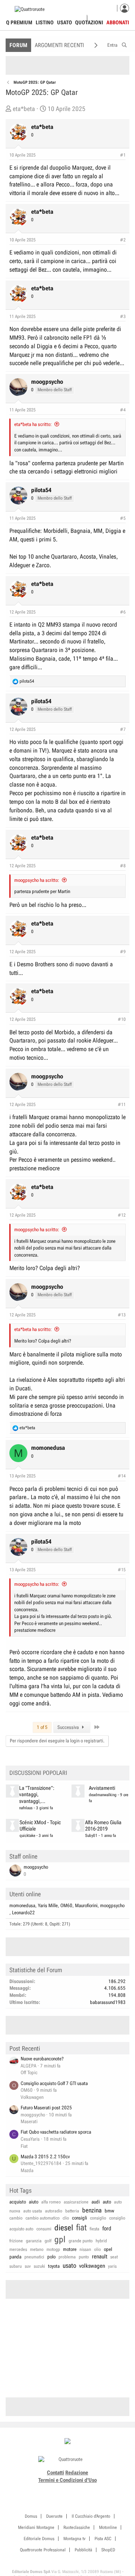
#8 (123, 866)
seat (114, 2257)
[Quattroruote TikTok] (63, 2489)
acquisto (18, 2202)
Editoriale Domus (39, 2539)
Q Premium (19, 22)
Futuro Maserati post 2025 (46, 2108)
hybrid (101, 2241)
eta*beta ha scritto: (33, 424)
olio (97, 2249)
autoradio (54, 2211)
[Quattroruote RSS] (89, 2489)
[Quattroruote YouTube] (72, 2489)
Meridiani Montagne (36, 2527)
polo (51, 2257)
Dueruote (54, 2516)
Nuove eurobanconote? (42, 2059)
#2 (123, 240)
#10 (122, 1019)
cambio (16, 2218)
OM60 (66, 1905)
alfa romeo (51, 2202)
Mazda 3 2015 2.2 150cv (45, 2157)
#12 (122, 1215)
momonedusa (22, 1905)
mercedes (18, 2249)
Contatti (55, 2472)
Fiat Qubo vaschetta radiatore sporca (56, 2132)
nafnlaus (26, 1808)
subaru (16, 2266)
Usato (64, 22)
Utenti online (25, 1894)
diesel (64, 2228)
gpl (60, 2240)
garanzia (34, 2241)
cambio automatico (43, 2218)
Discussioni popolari (38, 1773)
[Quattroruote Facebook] (46, 2489)
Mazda (27, 2170)
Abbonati (118, 22)
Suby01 (91, 1836)
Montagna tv (74, 2539)
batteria (72, 2211)
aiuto (34, 2202)
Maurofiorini (86, 1905)
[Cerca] (124, 44)
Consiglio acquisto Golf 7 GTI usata (54, 2083)
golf (48, 2241)
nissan (85, 2249)
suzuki (39, 2266)
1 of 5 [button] (42, 1727)
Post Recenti (25, 2048)
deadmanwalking (103, 1795)
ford (107, 2228)
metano (37, 2249)
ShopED (108, 2550)
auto (107, 2202)
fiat (81, 2228)
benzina (92, 2210)
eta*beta (24, 109)
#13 (122, 1315)
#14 (122, 1476)
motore (70, 2249)
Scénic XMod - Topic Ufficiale (40, 1826)
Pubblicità (83, 2550)
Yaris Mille (48, 1905)
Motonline (108, 2527)
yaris (112, 2266)
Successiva (69, 1727)
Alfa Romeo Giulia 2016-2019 (103, 1826)
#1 (123, 155)
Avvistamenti (102, 1788)
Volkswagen (32, 2097)
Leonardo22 (23, 1913)
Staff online (23, 1856)
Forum (18, 45)
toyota (54, 2266)
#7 (123, 729)
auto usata (33, 2211)
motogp (53, 2249)
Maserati (29, 2121)
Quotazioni (89, 22)
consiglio (98, 2218)
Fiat (24, 2146)
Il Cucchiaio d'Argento (91, 2516)
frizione (16, 2241)
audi (96, 2202)
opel (108, 2249)
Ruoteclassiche (77, 2527)
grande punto (81, 2241)
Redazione (77, 2472)
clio (66, 2218)
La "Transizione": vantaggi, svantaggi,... (37, 1795)
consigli (79, 2218)
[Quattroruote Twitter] (80, 2489)
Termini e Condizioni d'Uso (67, 2480)
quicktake (27, 1836)
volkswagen (92, 2266)
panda (15, 2257)
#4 (123, 410)
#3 (123, 316)
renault (100, 2257)
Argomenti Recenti (59, 45)
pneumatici (34, 2257)
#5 (123, 518)
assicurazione (76, 2202)
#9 (123, 952)
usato (69, 2265)
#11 (122, 1105)
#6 (123, 612)
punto (84, 2257)
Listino (45, 22)
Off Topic (29, 2072)
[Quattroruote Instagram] (55, 2489)
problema (67, 2257)
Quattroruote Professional (43, 2550)
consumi (44, 2229)
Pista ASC (103, 2539)
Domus (31, 2516)
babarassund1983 (108, 2002)
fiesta (94, 2229)
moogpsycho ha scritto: (37, 880)
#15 (122, 1570)
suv (28, 2266)
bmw (109, 2211)
